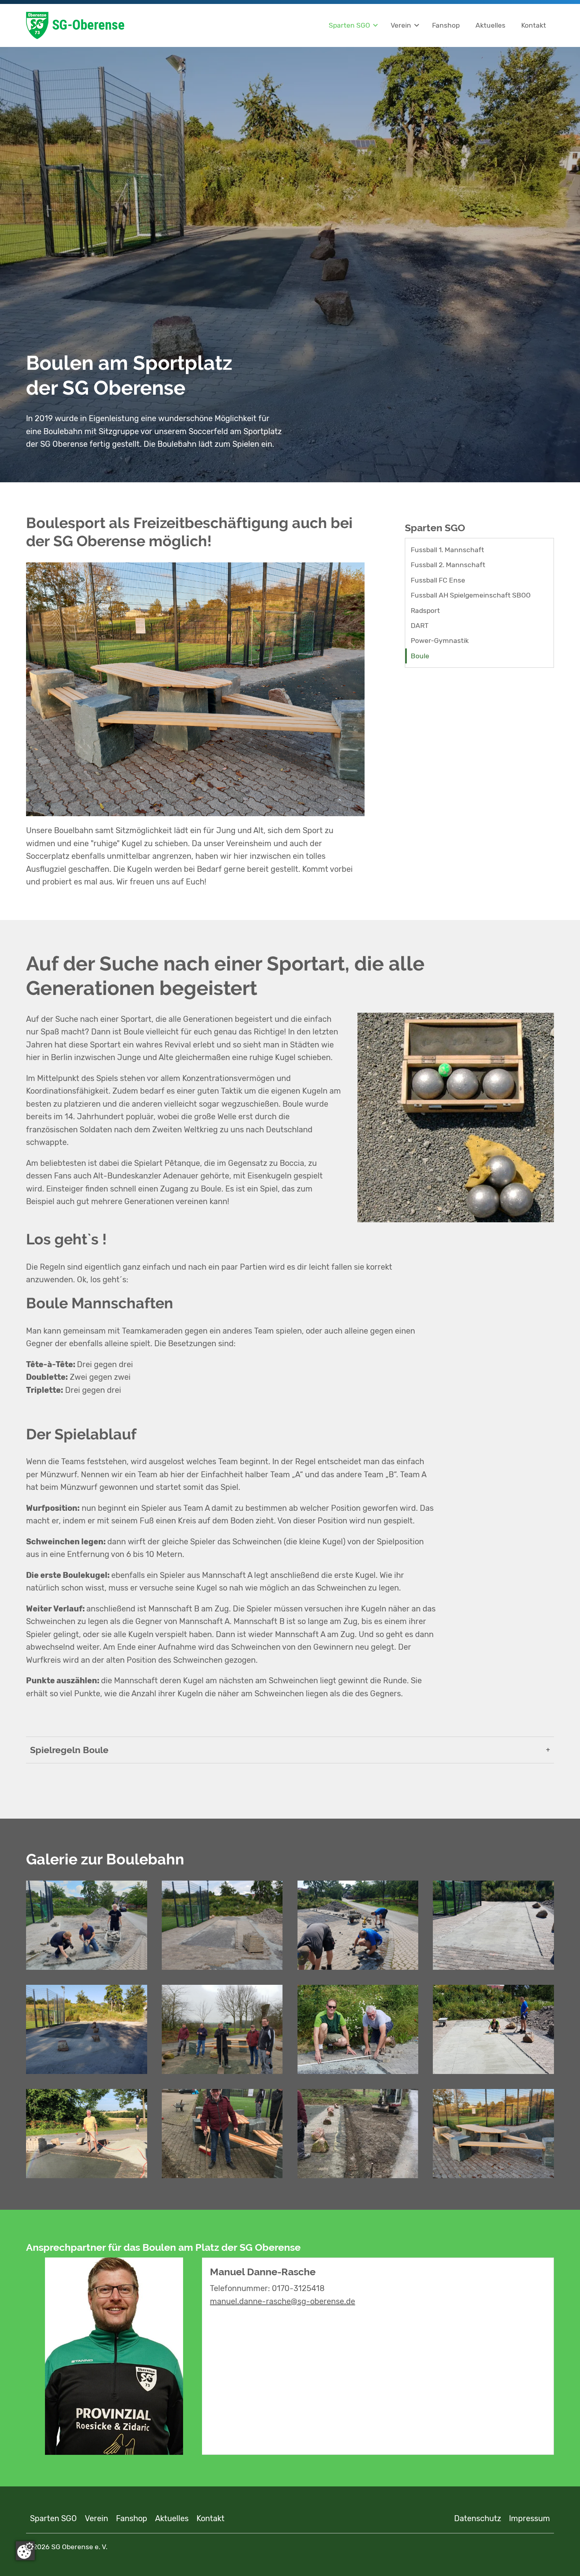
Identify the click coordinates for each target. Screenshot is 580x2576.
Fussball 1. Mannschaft (447, 550)
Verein (401, 25)
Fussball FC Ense (438, 580)
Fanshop (446, 25)
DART (420, 626)
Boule (420, 656)
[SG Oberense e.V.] (124, 25)
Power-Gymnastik (440, 641)
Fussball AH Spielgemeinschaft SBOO (471, 595)
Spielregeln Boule (69, 1750)
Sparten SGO (349, 25)
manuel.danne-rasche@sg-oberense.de (283, 2301)
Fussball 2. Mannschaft (448, 565)
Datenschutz (478, 2518)
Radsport (425, 611)
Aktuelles (490, 25)
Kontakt (534, 25)
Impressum (529, 2518)
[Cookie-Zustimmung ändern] (25, 2551)
